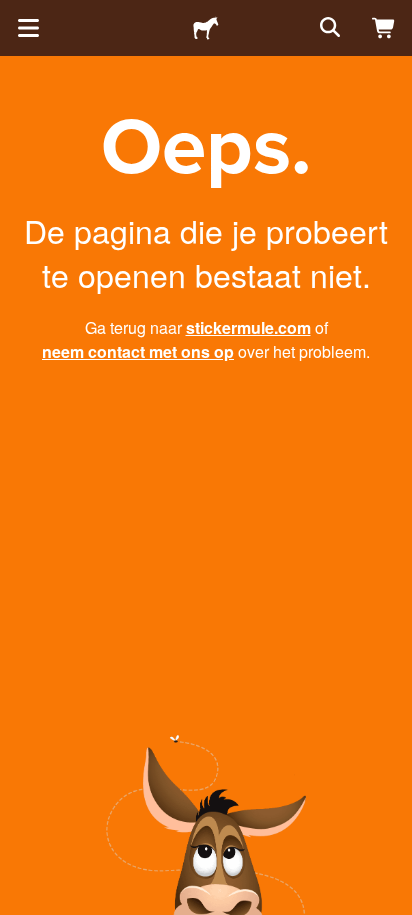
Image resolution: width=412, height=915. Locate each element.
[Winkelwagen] (384, 28)
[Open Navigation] (28, 28)
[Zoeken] (328, 28)
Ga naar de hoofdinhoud (15, 15)
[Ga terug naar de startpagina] (206, 28)
